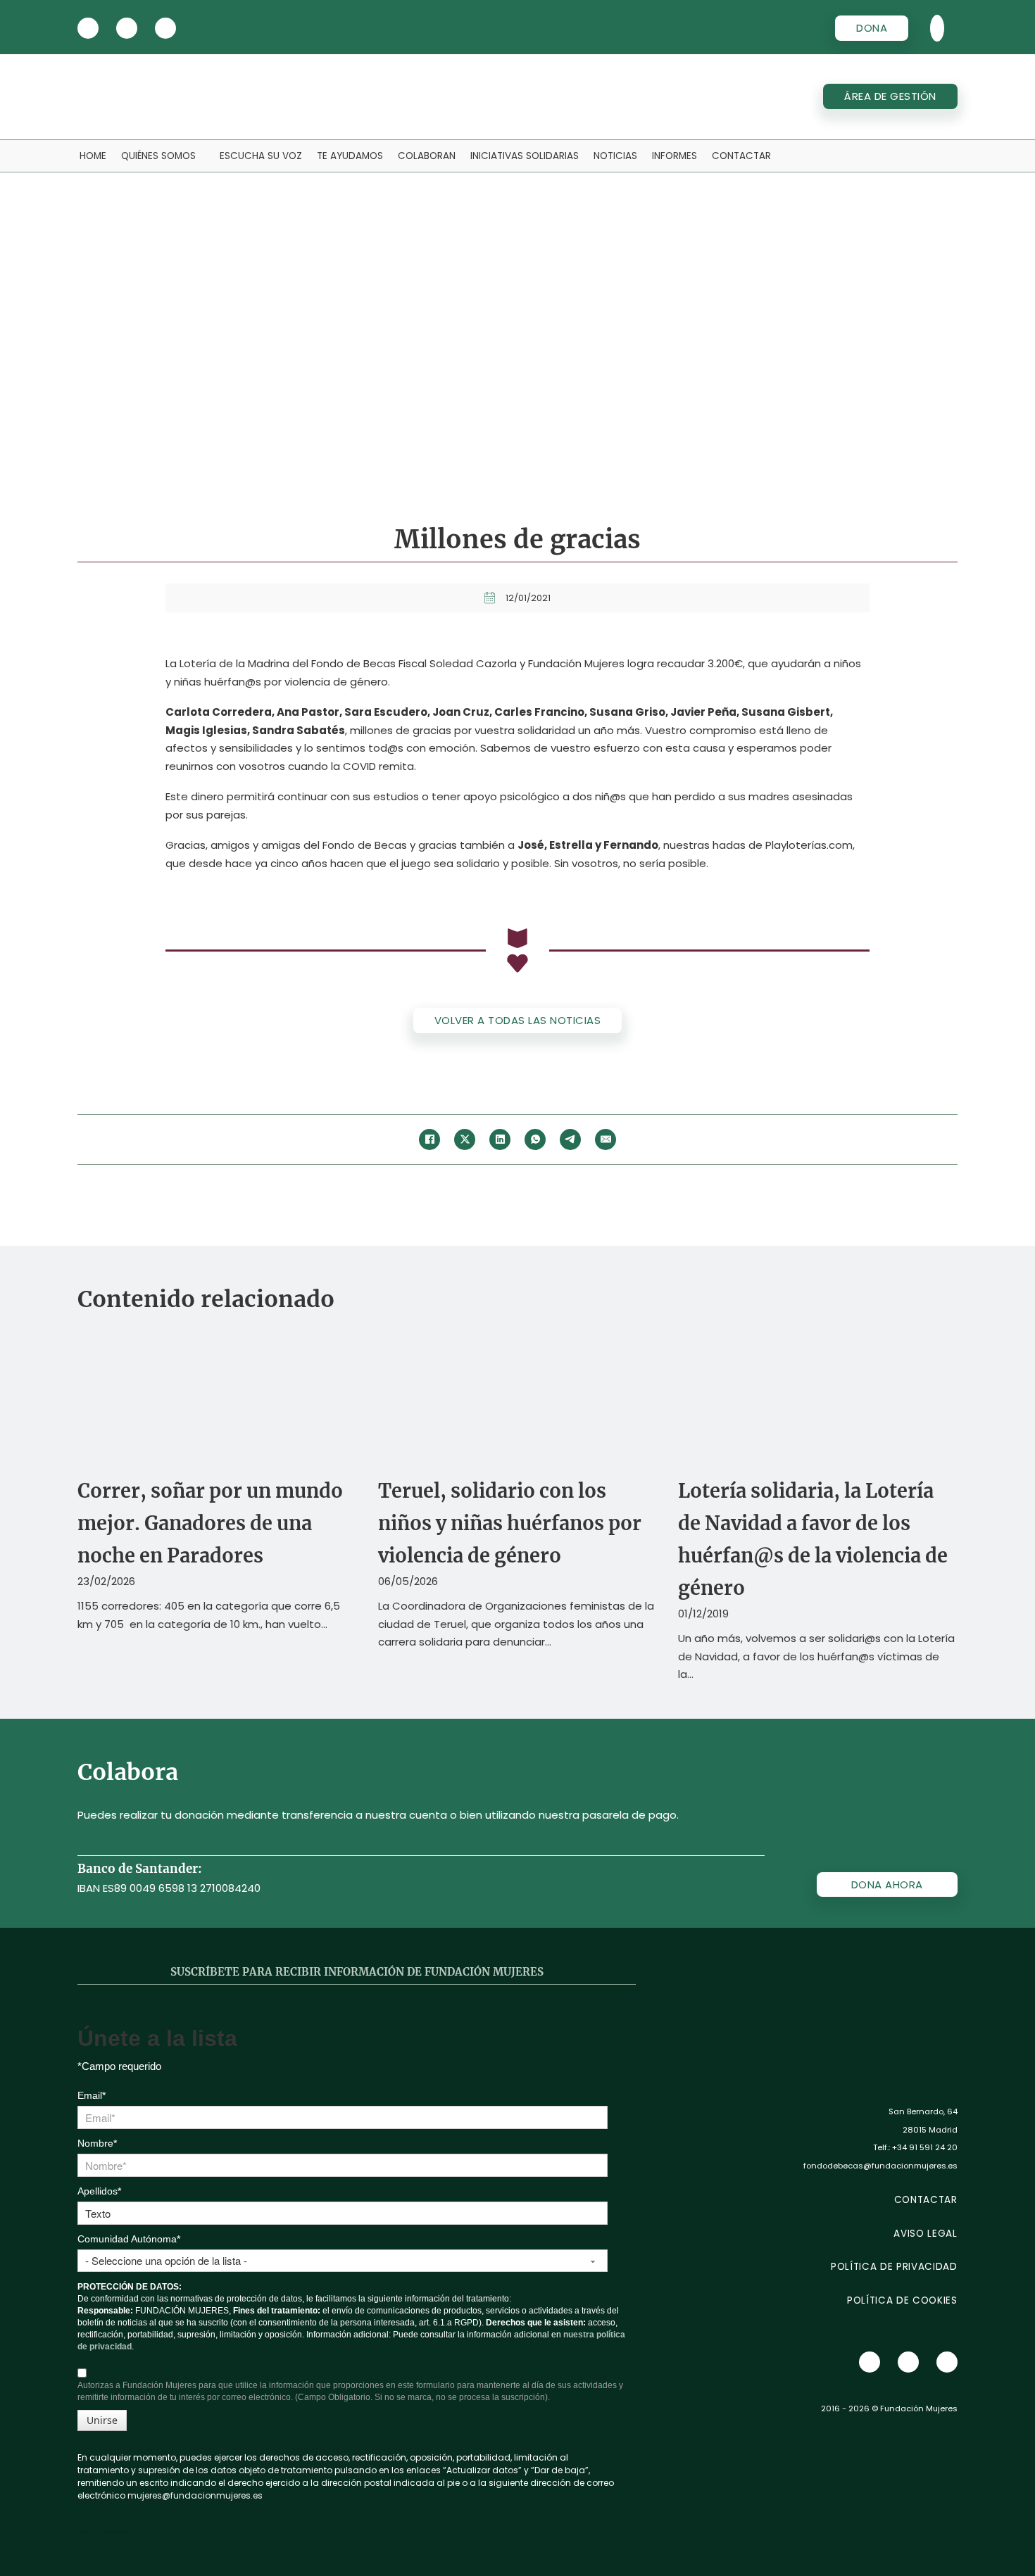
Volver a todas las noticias (518, 1020)
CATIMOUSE (114, 2532)
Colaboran (427, 156)
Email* (92, 2095)
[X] (88, 28)
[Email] (606, 1139)
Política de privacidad (894, 2267)
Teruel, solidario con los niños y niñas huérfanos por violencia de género (510, 1523)
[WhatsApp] (535, 1139)
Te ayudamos (350, 156)
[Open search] (937, 28)
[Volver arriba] (986, 2534)
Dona (872, 28)
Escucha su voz (261, 156)
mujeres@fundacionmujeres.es (195, 2495)
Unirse (102, 2420)
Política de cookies (902, 2300)
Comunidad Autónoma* (129, 2239)
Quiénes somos (158, 156)
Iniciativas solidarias (525, 156)
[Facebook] (429, 1139)
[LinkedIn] (500, 1139)
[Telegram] (570, 1139)
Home (93, 156)
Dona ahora (887, 1884)
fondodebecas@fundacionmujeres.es (880, 2166)
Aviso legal (925, 2234)
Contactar (741, 156)
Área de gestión (890, 96)
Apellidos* (99, 2191)
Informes (675, 156)
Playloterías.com (809, 845)
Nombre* (97, 2143)
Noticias (615, 156)
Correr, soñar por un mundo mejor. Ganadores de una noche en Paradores (210, 1523)
